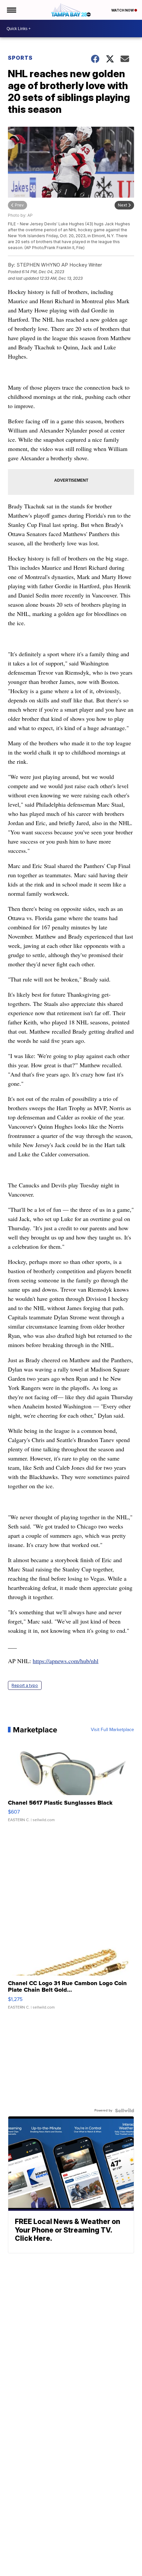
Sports (20, 58)
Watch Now (123, 10)
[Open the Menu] (11, 10)
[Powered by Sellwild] (124, 2110)
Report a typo (25, 1685)
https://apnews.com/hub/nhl (66, 1661)
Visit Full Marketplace (112, 1730)
